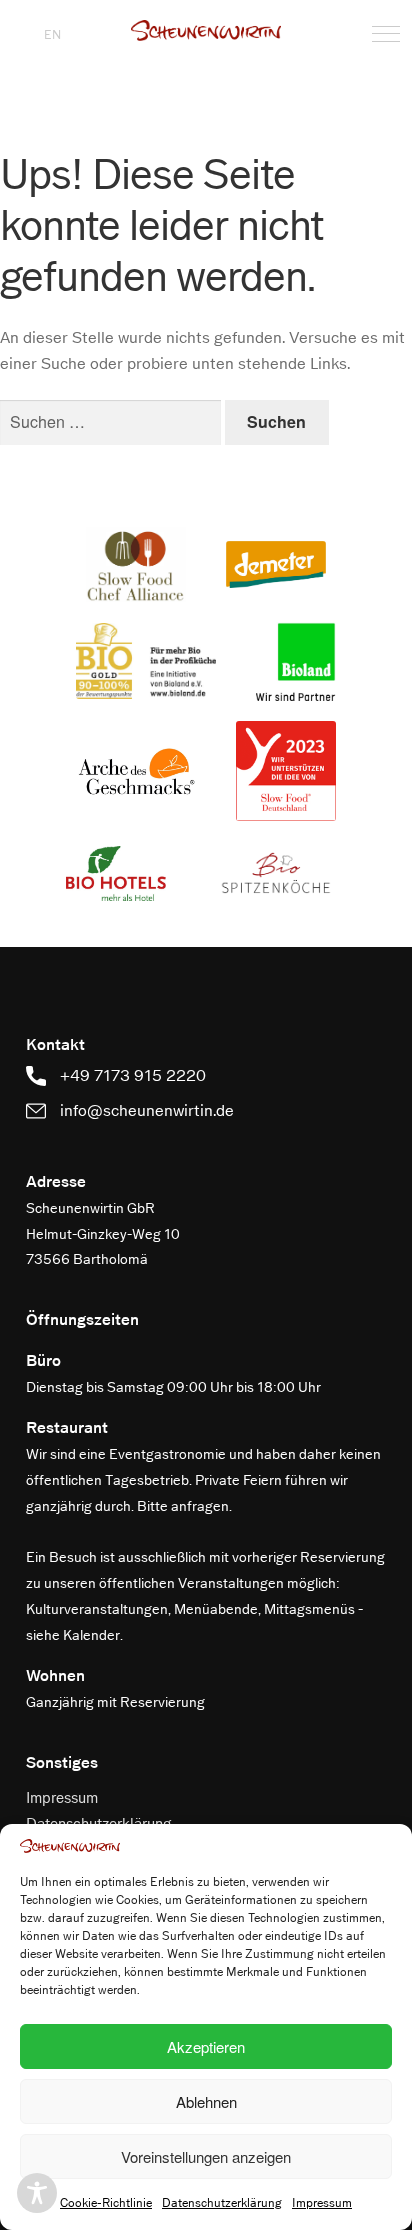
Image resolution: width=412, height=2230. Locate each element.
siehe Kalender (73, 1635)
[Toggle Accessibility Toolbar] (37, 2193)
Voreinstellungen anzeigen (206, 2156)
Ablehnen (206, 2101)
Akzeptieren (206, 2046)
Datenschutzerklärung (222, 2203)
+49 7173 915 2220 (131, 1075)
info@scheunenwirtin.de (145, 1110)
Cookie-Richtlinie (106, 2203)
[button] (206, 30)
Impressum (322, 2203)
